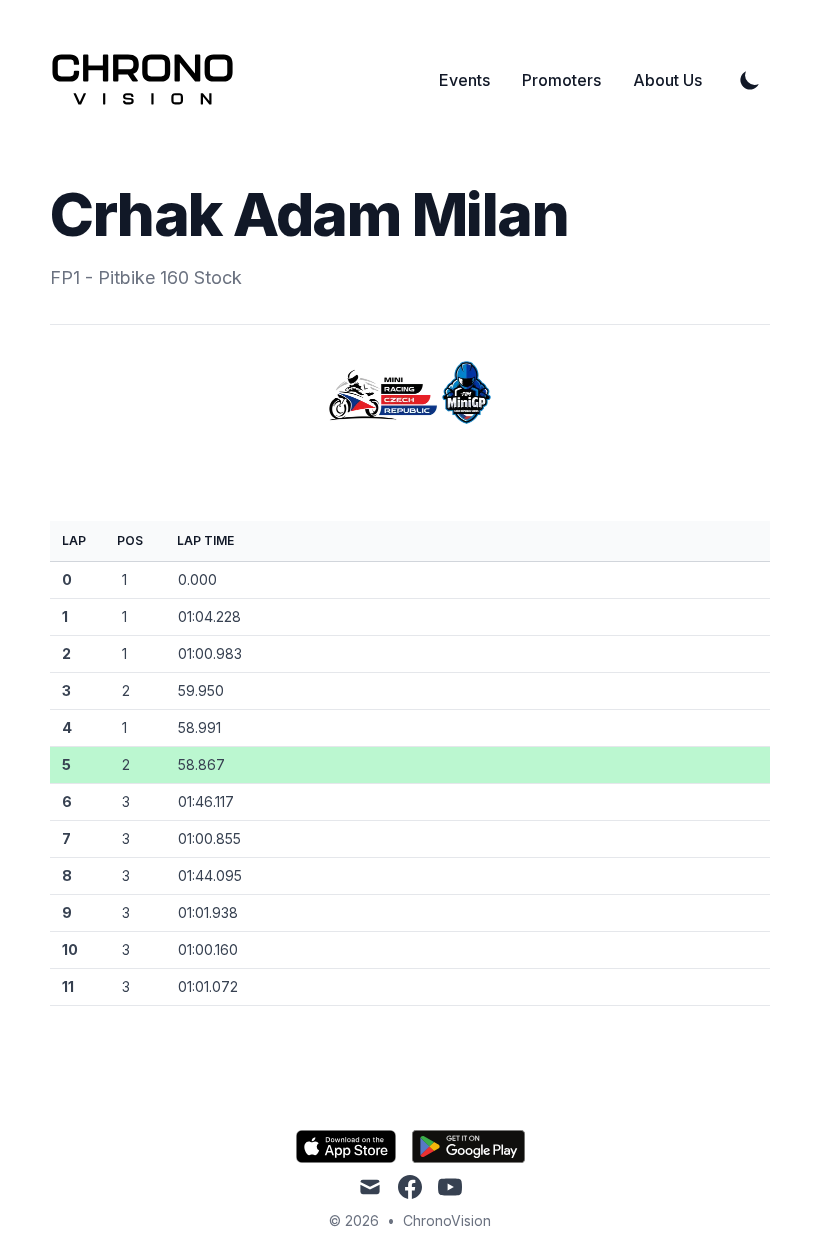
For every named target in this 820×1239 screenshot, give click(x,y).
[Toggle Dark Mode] (750, 80)
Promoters (561, 80)
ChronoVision (447, 1220)
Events (464, 80)
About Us (667, 80)
